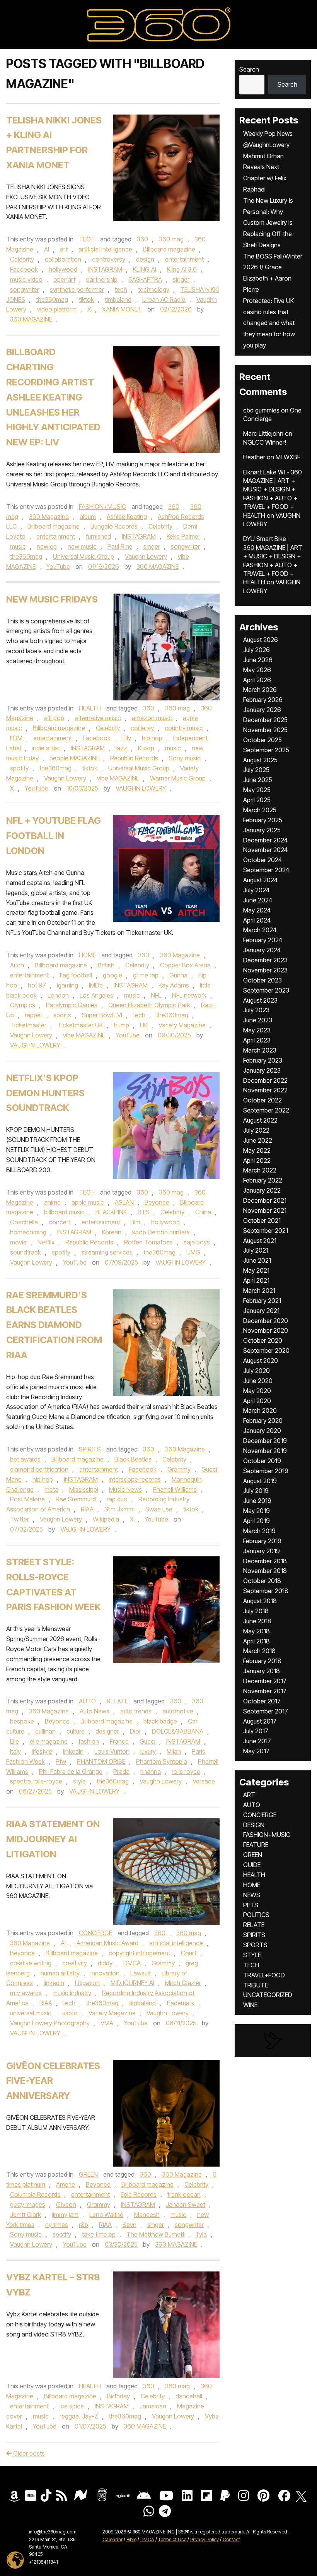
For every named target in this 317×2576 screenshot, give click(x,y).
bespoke (22, 1721)
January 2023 (262, 1070)
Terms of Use (172, 2539)
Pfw (61, 1761)
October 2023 (262, 980)
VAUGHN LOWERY (141, 788)
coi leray (142, 728)
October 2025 (262, 740)
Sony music (185, 758)
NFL (156, 995)
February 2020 (263, 1421)
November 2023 (265, 970)
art (64, 249)
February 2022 (263, 1180)
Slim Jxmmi (119, 1509)
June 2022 (258, 1140)
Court (189, 1953)
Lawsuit (141, 1973)
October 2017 (262, 1701)
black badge (160, 1721)
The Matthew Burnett (155, 2234)
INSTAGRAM (105, 269)
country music (184, 728)
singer (181, 279)
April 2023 (257, 1040)
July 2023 (256, 1010)
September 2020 (266, 1350)
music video (26, 279)
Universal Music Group (84, 556)
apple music (88, 1202)
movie (18, 1242)
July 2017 (256, 1731)
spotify (19, 768)
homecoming (28, 1232)
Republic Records (134, 758)
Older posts (28, 2453)
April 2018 (256, 1641)
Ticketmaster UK (80, 1025)
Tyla (201, 2234)
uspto (70, 2013)
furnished (98, 536)
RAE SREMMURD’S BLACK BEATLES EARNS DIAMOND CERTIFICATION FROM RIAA (54, 1325)
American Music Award (107, 1943)
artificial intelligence (105, 249)
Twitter (20, 1519)
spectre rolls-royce (36, 1781)
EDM (16, 738)
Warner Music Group (178, 778)
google (112, 975)
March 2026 (260, 690)
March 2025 (260, 810)
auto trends (136, 1711)
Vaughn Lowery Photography (50, 2023)
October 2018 (262, 1581)
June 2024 (258, 900)
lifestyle (42, 1751)
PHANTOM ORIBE (101, 1761)
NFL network (189, 995)
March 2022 (260, 1170)
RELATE (117, 1701)
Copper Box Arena (185, 965)
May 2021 (256, 1270)
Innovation (105, 1973)
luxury (148, 1751)
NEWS (252, 1895)
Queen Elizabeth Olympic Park (149, 1005)
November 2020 (266, 1330)
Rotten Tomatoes (148, 1242)
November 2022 (265, 1090)
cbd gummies (261, 410)
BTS (144, 1212)
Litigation (87, 1983)
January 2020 (262, 1431)
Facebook (24, 269)
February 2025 (263, 820)
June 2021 (257, 1260)
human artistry (60, 1973)
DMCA (132, 1963)
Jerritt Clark (26, 2215)
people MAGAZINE (74, 758)
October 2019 (262, 1461)
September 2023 (266, 990)
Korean (112, 1232)
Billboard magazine (169, 249)
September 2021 (266, 1231)
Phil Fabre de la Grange (71, 1772)
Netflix (46, 1242)
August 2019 (260, 1481)
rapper (34, 1015)
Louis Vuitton (112, 1751)
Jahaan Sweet (186, 2205)
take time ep (99, 2234)
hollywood (63, 269)
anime (52, 1202)
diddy (105, 1963)
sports (62, 1015)
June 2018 (257, 1621)
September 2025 (266, 750)
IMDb (96, 985)
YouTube (58, 567)
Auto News (95, 1711)
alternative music (98, 718)
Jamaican (153, 2406)
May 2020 (257, 1391)
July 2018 (256, 1611)
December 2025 (265, 720)
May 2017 (256, 1751)
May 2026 (257, 670)
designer (107, 1731)
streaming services (107, 1252)
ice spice (72, 2406)
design (145, 259)
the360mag (52, 300)
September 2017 (266, 1711)
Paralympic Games (72, 1005)
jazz (121, 748)
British (106, 965)
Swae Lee (159, 1509)
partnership (102, 279)
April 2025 (257, 800)
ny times (57, 2225)
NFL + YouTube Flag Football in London (54, 836)
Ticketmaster (28, 1025)
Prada (121, 1772)
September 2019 (266, 1471)
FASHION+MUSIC (102, 507)
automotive (178, 1711)
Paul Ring (120, 546)
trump (121, 1025)
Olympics (23, 1005)
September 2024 (266, 870)
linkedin (73, 1751)
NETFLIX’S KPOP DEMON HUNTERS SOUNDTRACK (45, 1093)
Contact (231, 2539)
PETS (251, 1905)
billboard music (64, 1212)
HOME (87, 955)
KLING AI (145, 269)
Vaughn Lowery (146, 556)
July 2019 (256, 1491)
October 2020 (263, 1340)
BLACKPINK (111, 1212)
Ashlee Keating (127, 517)
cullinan (45, 1731)
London (58, 995)
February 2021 (262, 1301)
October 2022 (262, 1100)
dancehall (189, 2396)
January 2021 (261, 1311)
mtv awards (26, 1993)
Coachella (24, 1222)
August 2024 (260, 880)
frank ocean (184, 2194)
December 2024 (265, 840)
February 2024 (263, 940)
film (136, 1222)
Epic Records (139, 2194)
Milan (174, 1751)
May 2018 (256, 1631)
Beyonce (157, 1202)
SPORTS (255, 1945)
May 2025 (257, 790)
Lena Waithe (106, 2215)
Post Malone (27, 1499)
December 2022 (265, 1080)
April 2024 (257, 920)
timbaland (118, 300)
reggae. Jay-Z (79, 2416)
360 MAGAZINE (31, 319)
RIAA (87, 1509)
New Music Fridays (52, 599)
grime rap (146, 975)
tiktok (86, 300)
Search (249, 69)
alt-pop (54, 718)
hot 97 (37, 985)
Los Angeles (96, 995)
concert (60, 1222)
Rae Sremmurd (76, 1499)
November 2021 (265, 1210)
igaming (67, 985)
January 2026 (262, 710)
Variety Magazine (182, 1025)
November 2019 (265, 1451)
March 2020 (260, 1410)
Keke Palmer (183, 536)
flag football (76, 975)
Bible (131, 2539)
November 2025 (265, 730)
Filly (126, 738)
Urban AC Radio (164, 300)
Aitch (17, 965)
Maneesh (147, 2215)
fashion (89, 1741)
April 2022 (257, 1160)
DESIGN (254, 1825)
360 (142, 239)
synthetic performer (77, 289)
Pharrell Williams (175, 1489)
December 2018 (265, 1561)
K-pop (146, 748)
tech (121, 289)
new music (82, 546)
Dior (135, 1731)
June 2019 (257, 1501)
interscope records (135, 1479)
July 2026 (256, 650)
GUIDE (252, 1865)
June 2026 (258, 660)
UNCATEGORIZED (268, 1995)
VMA (107, 2023)
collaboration (63, 259)
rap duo (117, 1499)
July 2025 (256, 770)
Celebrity (22, 259)
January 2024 (262, 950)
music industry (72, 1993)
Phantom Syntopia (162, 1761)
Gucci (147, 1741)
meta (51, 1489)
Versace (204, 1781)
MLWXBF (288, 457)
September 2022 (266, 1110)
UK (144, 1025)
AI (47, 249)
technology (154, 289)
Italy (15, 1751)
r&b (84, 2225)
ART (249, 1795)
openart (64, 279)
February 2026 (263, 700)
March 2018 (259, 1651)
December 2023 (265, 960)
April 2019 (256, 1521)
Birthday (118, 2396)
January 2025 (262, 830)
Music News (125, 1489)
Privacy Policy (205, 2539)
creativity (75, 1963)
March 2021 (259, 1291)
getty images (28, 2205)
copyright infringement (139, 1953)
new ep (47, 546)
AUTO (87, 1701)
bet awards (25, 1459)
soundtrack (26, 1252)
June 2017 (257, 1741)
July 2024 (256, 890)
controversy (109, 259)
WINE (250, 2005)
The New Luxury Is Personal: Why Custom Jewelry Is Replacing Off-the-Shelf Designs (269, 223)
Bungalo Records (114, 526)
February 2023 (263, 1060)
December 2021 (265, 1200)
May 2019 (256, 1511)
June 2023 (258, 1020)
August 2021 (260, 1241)
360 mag (171, 239)
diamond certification (39, 1469)
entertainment (184, 259)
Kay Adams (174, 985)
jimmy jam (65, 2215)
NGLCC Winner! (265, 442)
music (18, 546)
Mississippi (84, 1489)
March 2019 (259, 1531)
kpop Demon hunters (161, 1232)
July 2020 (256, 1371)
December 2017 (265, 1681)
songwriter (25, 289)
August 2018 (260, 1601)
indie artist (46, 748)
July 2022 (256, 1130)
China (203, 1212)
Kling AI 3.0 (182, 269)
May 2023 (257, 1030)
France (119, 1741)
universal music (31, 2013)
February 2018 (262, 1661)
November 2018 (265, 1571)
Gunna (178, 975)
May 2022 (257, 1150)
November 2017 (265, 1691)
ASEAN (124, 1202)
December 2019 (265, 1441)
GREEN (88, 2174)
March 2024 (260, 930)
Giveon (66, 2205)
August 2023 (260, 1000)
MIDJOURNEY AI (132, 1983)
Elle (14, 1741)
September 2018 (266, 1591)
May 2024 (257, 910)
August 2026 (261, 640)
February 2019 (262, 1541)
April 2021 (256, 1280)
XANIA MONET (122, 309)
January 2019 (262, 1551)
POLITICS (256, 1915)
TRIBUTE (256, 1985)
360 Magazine (49, 517)
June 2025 (258, 780)
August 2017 (260, 1721)
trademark (181, 2003)
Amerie (66, 2184)
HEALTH (90, 708)
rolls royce (186, 1772)
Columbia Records (35, 2194)
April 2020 (257, 1401)
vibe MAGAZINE (118, 778)
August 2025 (260, 760)
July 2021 (256, 1250)
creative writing (31, 1963)
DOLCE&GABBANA (178, 1731)
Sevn (130, 2225)
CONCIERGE (95, 1933)
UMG (193, 1252)
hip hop (152, 738)
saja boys (197, 1242)
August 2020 (261, 1361)
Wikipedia (106, 1519)
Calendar (112, 2539)
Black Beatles (133, 1459)
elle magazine (49, 1741)
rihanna (151, 1772)
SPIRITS (90, 1449)
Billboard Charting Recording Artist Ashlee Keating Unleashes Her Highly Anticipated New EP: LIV (53, 397)
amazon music (152, 718)
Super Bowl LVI (102, 1015)
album (88, 517)
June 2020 (258, 1381)
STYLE (252, 1955)
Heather (254, 457)
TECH (87, 239)
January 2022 (262, 1190)
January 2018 (262, 1671)
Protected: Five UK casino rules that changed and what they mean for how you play (269, 323)
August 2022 (260, 1120)
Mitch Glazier (183, 1983)
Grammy (179, 1469)
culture (76, 1731)
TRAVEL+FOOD (264, 1975)
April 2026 (257, 680)
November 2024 (265, 850)
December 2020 (266, 1321)
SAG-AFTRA (145, 279)
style (79, 1781)
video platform (57, 309)
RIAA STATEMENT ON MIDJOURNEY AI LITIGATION (53, 1839)
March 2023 (260, 1050)
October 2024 (262, 860)
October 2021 (262, 1220)
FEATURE (256, 1845)
